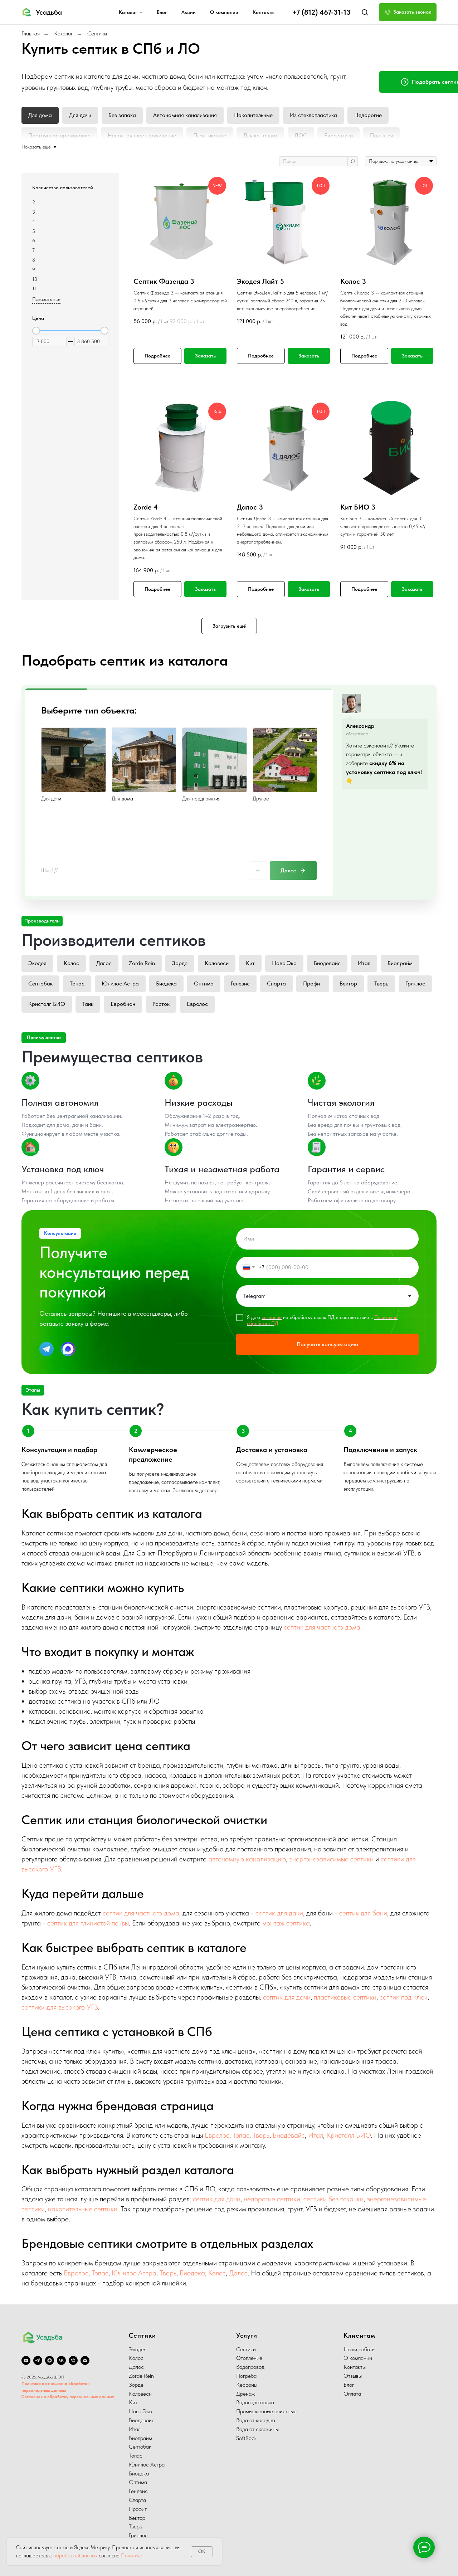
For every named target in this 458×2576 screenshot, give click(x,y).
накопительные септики (83, 2209)
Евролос (197, 1004)
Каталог (128, 12)
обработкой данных (75, 2556)
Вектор (348, 983)
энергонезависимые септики (331, 1859)
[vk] (61, 2360)
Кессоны (247, 2385)
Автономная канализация (185, 115)
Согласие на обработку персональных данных (68, 2397)
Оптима (204, 983)
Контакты (264, 12)
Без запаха (122, 115)
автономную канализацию (247, 1859)
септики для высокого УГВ (60, 2007)
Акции (189, 12)
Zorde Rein (142, 963)
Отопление (249, 2358)
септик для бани (363, 1913)
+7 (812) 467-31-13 (321, 12)
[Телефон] (73, 2360)
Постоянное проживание (59, 135)
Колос (71, 963)
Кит (250, 963)
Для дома (40, 115)
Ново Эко (284, 963)
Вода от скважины (257, 2429)
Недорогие (368, 115)
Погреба (246, 2376)
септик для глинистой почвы (88, 1923)
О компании (224, 12)
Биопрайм (400, 963)
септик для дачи (279, 1913)
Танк (88, 1004)
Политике (132, 2556)
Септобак (40, 983)
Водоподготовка (255, 2402)
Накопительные (253, 115)
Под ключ (381, 135)
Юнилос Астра (120, 983)
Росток (161, 1004)
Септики (97, 33)
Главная (31, 33)
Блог (162, 12)
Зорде (180, 963)
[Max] (50, 2360)
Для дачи (80, 115)
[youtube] (26, 2360)
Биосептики (338, 135)
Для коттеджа (260, 135)
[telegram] (38, 2360)
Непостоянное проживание (142, 135)
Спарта (276, 983)
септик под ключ (404, 1997)
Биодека (166, 983)
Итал (364, 963)
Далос (104, 963)
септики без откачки (333, 2199)
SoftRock (246, 2438)
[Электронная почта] (85, 2360)
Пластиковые (210, 135)
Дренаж (245, 2394)
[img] (47, 1349)
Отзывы (353, 2376)
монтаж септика (286, 1923)
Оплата (352, 2394)
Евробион (123, 1004)
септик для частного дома (322, 1627)
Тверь (381, 983)
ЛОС (301, 135)
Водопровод (250, 2367)
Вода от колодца (256, 2420)
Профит (313, 983)
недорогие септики (272, 2199)
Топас (77, 983)
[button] (365, 12)
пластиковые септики (345, 1997)
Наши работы (359, 2349)
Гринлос (415, 983)
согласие (272, 1317)
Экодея (37, 963)
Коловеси (217, 963)
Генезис (240, 983)
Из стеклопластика (313, 115)
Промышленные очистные (266, 2411)
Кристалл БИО (47, 1004)
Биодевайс (327, 963)
